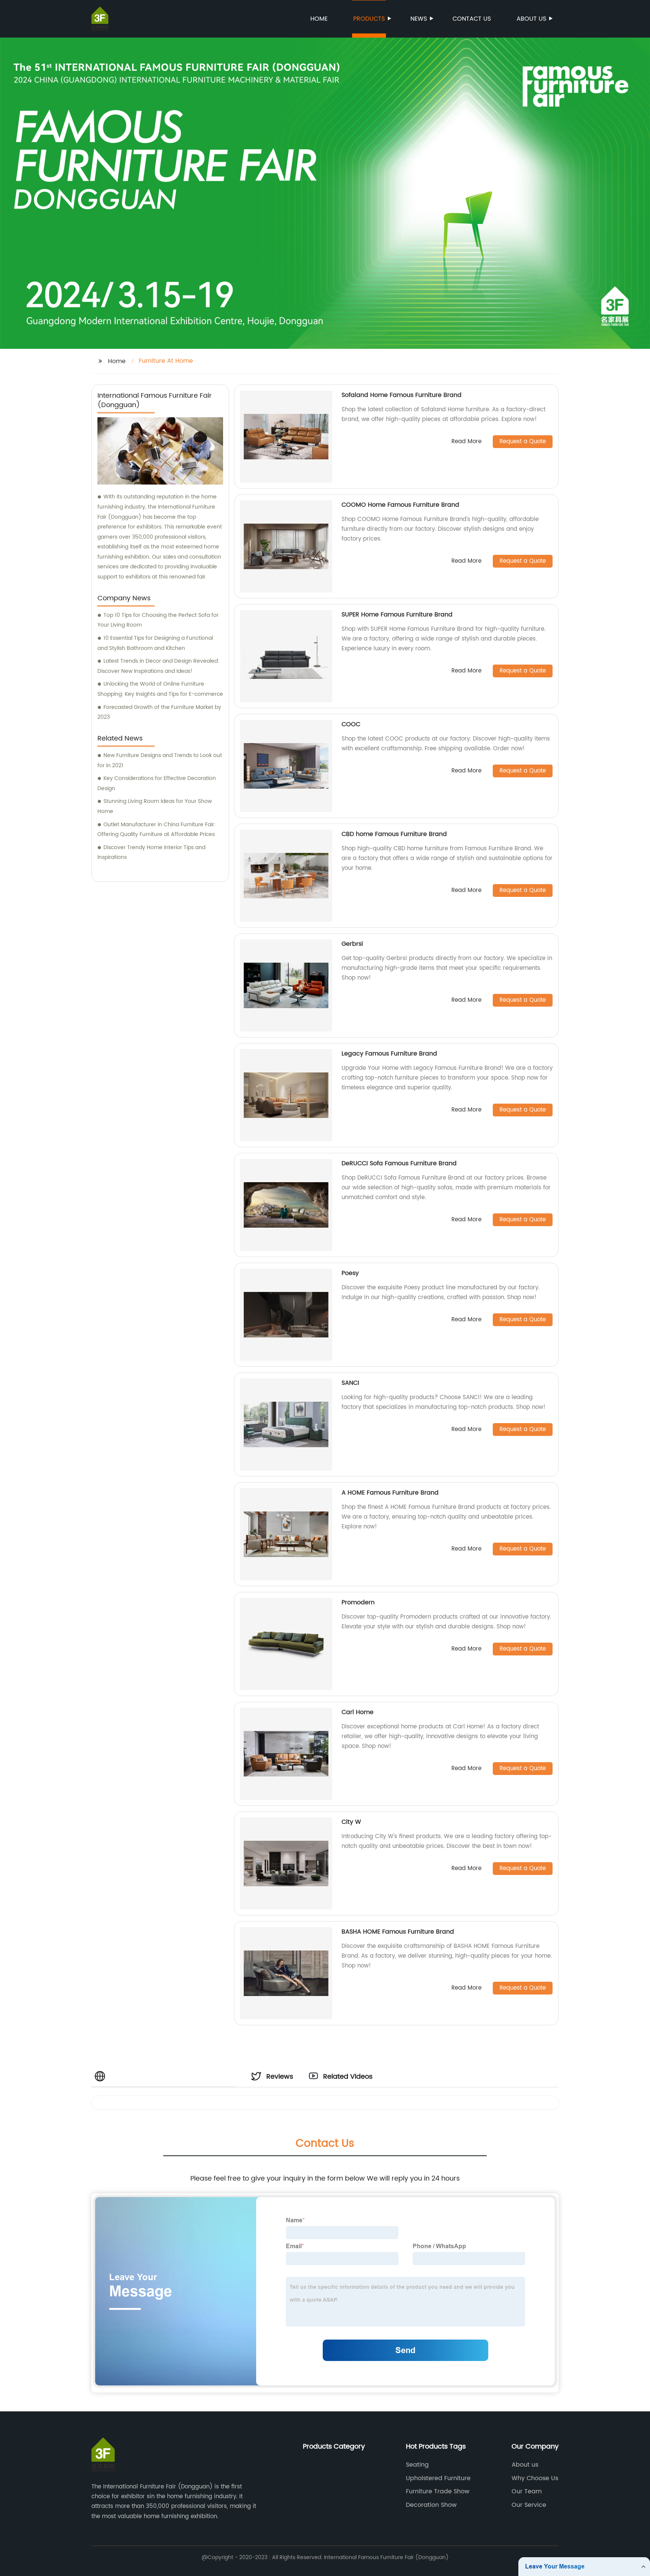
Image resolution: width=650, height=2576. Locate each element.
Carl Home (358, 1712)
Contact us (472, 19)
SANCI (350, 1383)
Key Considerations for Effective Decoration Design (157, 783)
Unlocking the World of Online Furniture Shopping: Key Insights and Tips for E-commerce (160, 689)
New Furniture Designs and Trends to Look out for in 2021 (160, 760)
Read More (466, 442)
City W (351, 1822)
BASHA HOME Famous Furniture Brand (398, 1932)
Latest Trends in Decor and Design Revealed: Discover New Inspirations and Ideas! (158, 666)
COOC (351, 724)
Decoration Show (431, 2505)
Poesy (350, 1273)
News (419, 19)
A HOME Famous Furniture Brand (390, 1493)
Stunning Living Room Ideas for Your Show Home (155, 806)
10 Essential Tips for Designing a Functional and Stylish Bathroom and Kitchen (155, 643)
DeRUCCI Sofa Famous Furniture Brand (399, 1163)
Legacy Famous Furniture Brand (389, 1054)
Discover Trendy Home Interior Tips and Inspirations (151, 853)
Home (319, 19)
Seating (417, 2465)
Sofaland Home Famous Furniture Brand (402, 395)
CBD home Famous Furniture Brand (394, 834)
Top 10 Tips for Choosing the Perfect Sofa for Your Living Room (158, 620)
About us (531, 19)
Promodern (358, 1602)
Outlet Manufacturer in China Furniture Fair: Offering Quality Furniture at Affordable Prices (156, 830)
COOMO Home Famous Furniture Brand (400, 505)
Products (369, 19)
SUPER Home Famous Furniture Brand (397, 615)
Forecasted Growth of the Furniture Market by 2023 (159, 712)
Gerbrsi (352, 944)
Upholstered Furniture (438, 2478)
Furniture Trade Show (438, 2491)
